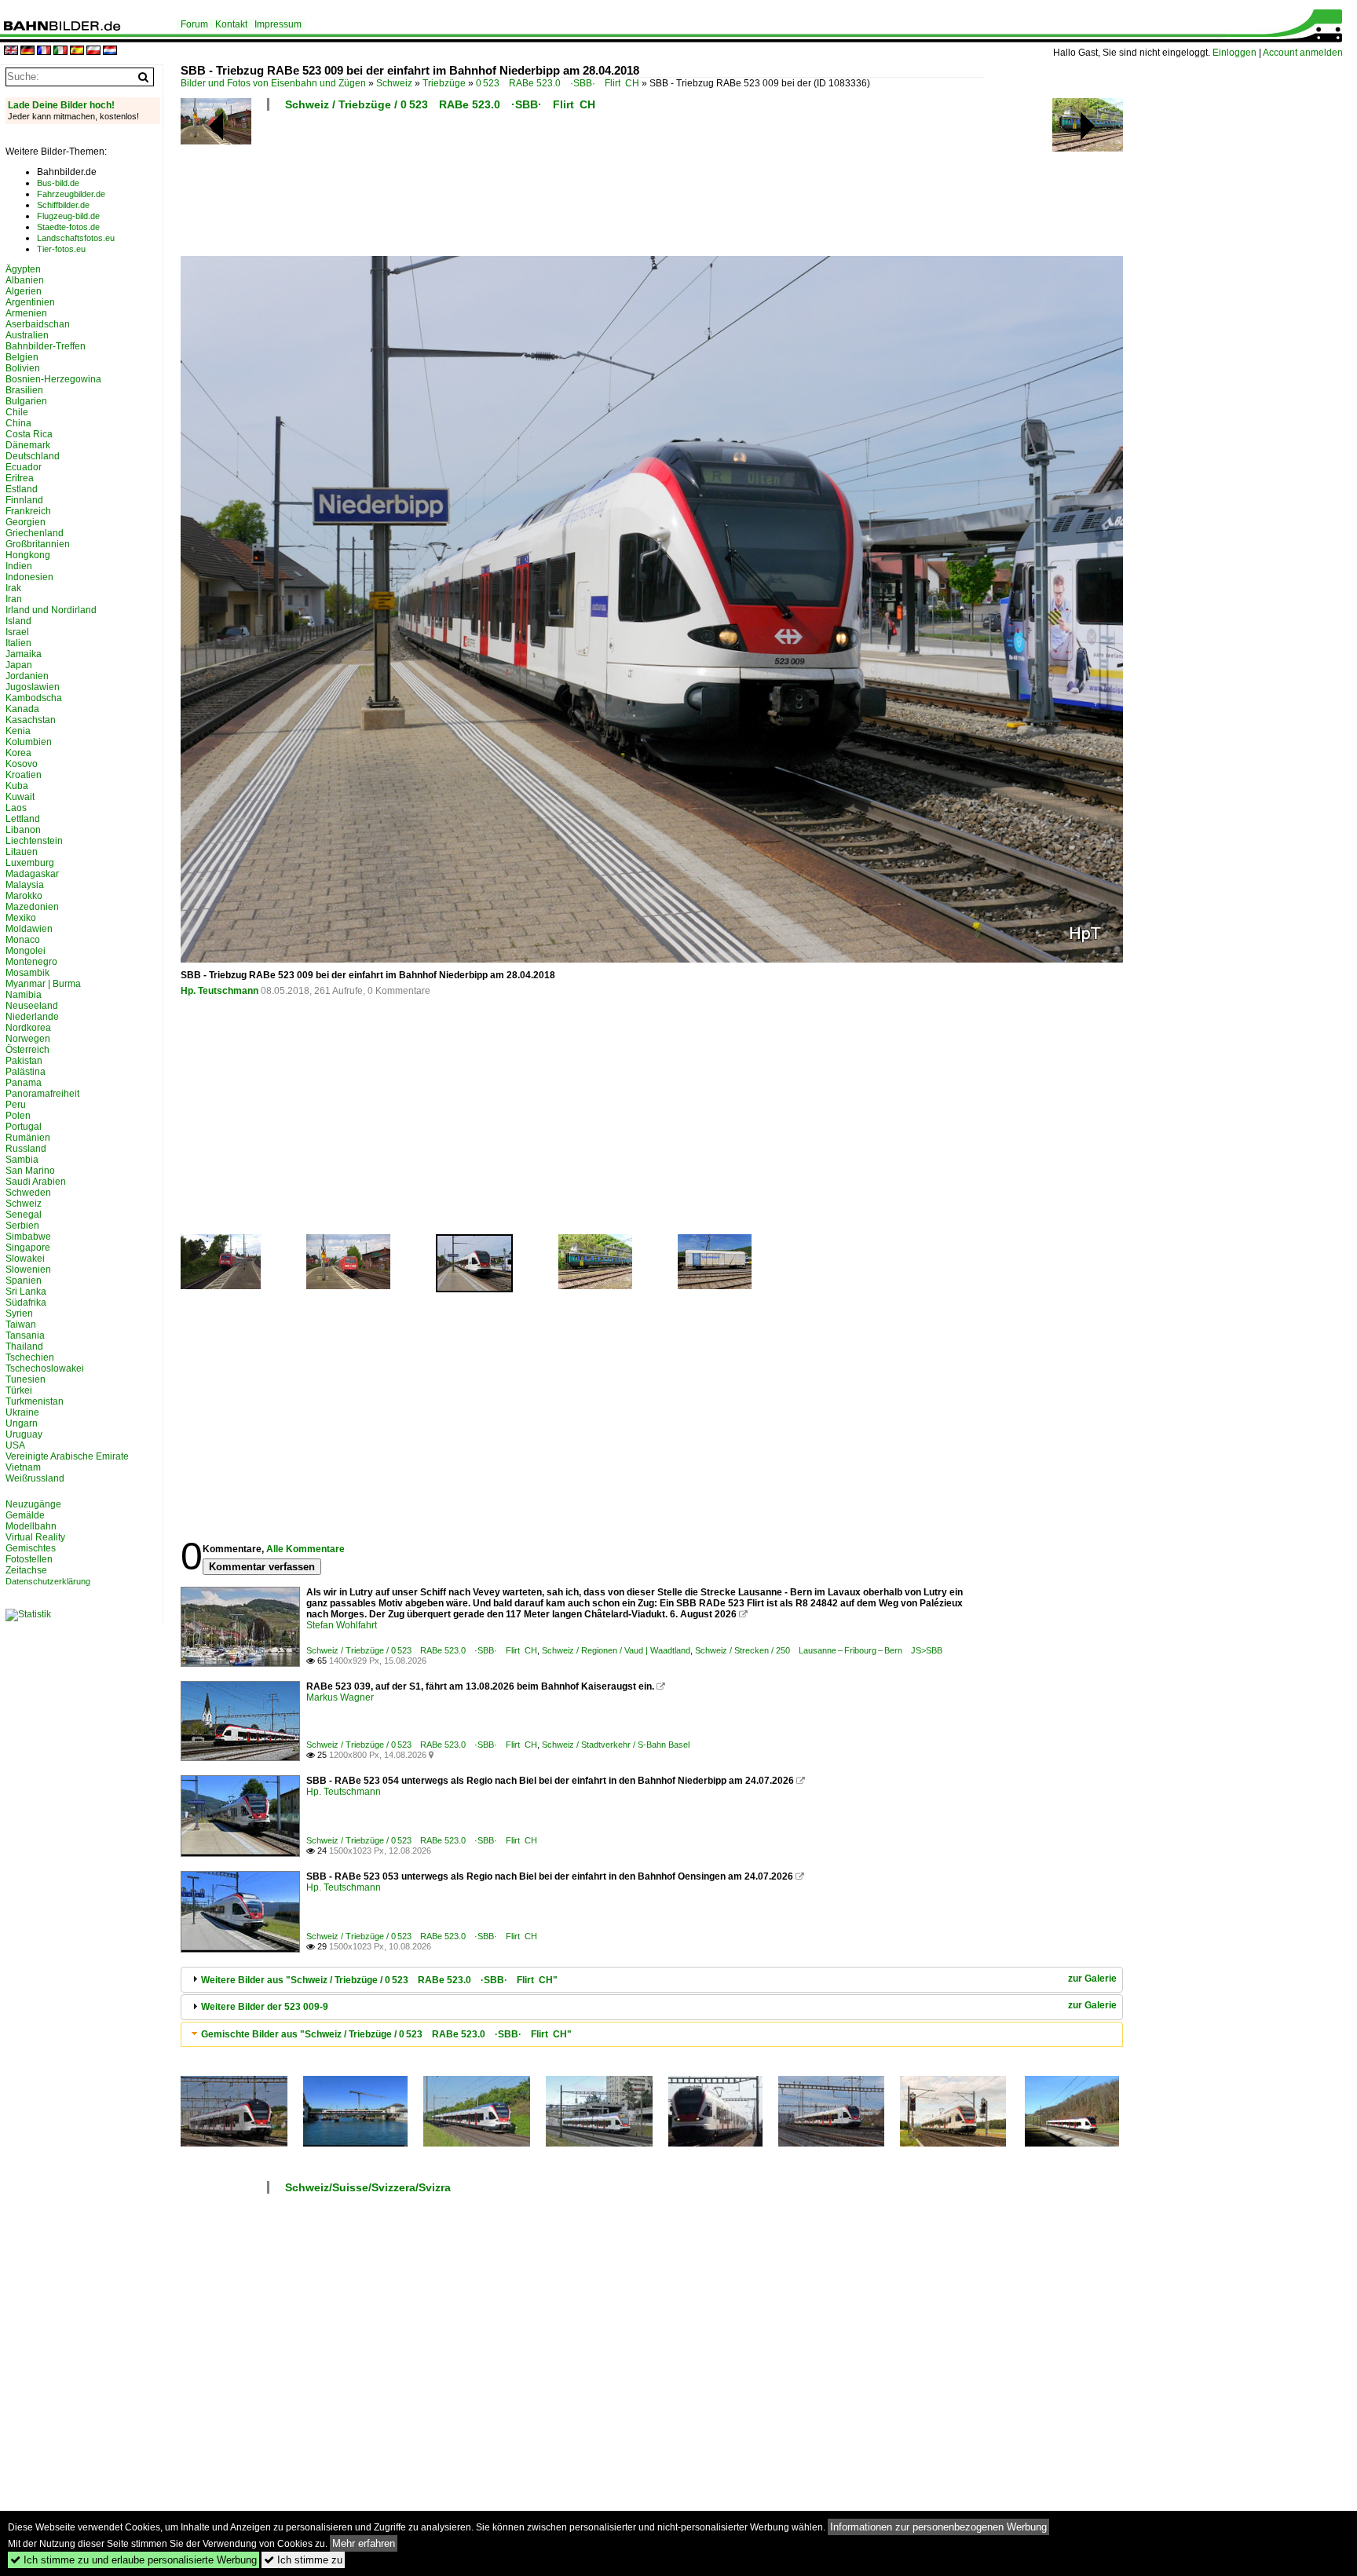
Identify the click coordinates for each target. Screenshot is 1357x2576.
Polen (18, 1116)
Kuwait (20, 797)
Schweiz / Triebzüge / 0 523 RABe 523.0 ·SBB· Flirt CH (440, 104)
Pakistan (24, 1061)
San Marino (30, 1171)
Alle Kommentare (305, 1549)
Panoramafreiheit (42, 1094)
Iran (14, 599)
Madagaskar (32, 874)
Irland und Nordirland (51, 610)
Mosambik (27, 973)
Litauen (22, 852)
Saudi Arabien (36, 1182)
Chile (17, 412)
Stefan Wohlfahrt (342, 1625)
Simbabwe (28, 1237)
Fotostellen (29, 1559)
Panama (24, 1083)
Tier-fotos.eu (61, 249)
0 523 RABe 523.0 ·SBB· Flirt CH (558, 83)
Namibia (24, 995)
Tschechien (30, 1357)
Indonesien (29, 577)
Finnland (24, 500)
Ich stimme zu (303, 2560)
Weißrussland (35, 1478)
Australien (27, 335)
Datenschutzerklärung (48, 1581)
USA (15, 1445)
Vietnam (23, 1467)
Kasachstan (31, 720)
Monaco (23, 940)
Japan (19, 665)
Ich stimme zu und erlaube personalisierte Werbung (134, 2560)
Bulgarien (26, 401)
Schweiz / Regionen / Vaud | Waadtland (616, 1650)
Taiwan (21, 1325)
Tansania (25, 1336)
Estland (22, 489)
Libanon (23, 830)
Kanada (22, 709)
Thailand (24, 1346)
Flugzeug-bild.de (68, 216)
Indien (19, 566)
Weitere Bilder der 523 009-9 (265, 2007)
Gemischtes (31, 1548)
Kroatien (24, 775)
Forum (194, 24)
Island (18, 621)
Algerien (24, 291)
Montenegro (31, 962)
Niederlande (32, 1017)
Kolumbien (29, 742)
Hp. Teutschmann (219, 991)
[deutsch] (27, 51)
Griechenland (35, 533)
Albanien (25, 280)
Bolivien (23, 368)
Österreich (27, 1050)
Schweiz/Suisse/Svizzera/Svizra (368, 2187)
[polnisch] (93, 51)
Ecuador (24, 467)
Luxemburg (30, 863)
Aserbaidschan (38, 324)
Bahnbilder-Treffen (46, 346)
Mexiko (21, 918)
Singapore (28, 1248)
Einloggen (1234, 53)
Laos (16, 808)
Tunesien (26, 1379)
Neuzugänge (33, 1504)
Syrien (19, 1314)
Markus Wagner (340, 1697)
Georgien (26, 522)
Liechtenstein (34, 841)
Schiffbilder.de (63, 205)
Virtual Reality (35, 1537)
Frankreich (28, 511)
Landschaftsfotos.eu (76, 238)
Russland (26, 1149)
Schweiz (394, 83)
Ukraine (22, 1412)
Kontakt (231, 24)
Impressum (278, 24)
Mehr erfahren (364, 2543)
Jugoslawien (33, 687)
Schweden (28, 1193)
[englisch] (11, 51)
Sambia (22, 1160)
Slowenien (28, 1270)
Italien (18, 643)
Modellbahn (31, 1526)
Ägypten (23, 269)
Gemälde (25, 1515)
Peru (16, 1105)
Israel (17, 632)
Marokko (24, 896)
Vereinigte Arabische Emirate (67, 1456)
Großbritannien (38, 544)
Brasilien (24, 390)
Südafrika (26, 1303)
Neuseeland (32, 1006)
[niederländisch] (110, 51)
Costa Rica (29, 434)
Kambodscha (34, 698)
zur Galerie (1092, 1979)
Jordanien (27, 676)
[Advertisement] (583, 188)
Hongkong (28, 555)
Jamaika (24, 654)
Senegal (24, 1215)
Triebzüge (444, 83)
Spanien (24, 1281)
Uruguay (24, 1434)
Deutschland (33, 456)
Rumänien (28, 1138)
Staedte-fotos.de (68, 227)
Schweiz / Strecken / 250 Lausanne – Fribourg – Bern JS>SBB (819, 1650)
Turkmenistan (35, 1401)
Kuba (17, 786)
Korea (18, 753)
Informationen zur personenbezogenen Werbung (938, 2527)
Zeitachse (26, 1570)
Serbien (22, 1226)
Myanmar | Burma (43, 984)
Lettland (23, 819)
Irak (13, 588)
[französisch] (44, 51)
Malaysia (25, 885)
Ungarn (22, 1423)
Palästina (26, 1072)
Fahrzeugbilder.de (71, 194)
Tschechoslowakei (45, 1368)
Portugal (24, 1127)
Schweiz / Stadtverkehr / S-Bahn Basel (616, 1745)
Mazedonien (32, 907)
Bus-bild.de (58, 183)
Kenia (18, 731)
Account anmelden (1303, 53)
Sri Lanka (26, 1292)
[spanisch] (77, 51)
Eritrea (20, 478)
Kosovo (22, 764)
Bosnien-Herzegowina (53, 379)
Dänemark (28, 445)
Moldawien (29, 929)
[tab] (652, 1980)
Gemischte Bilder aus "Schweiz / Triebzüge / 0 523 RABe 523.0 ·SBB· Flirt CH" (386, 2034)
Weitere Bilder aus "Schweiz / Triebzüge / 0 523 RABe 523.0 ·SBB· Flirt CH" (379, 1980)
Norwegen (28, 1039)
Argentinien (30, 302)
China (18, 423)
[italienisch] (60, 51)
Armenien (26, 313)
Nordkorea (28, 1028)
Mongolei (26, 951)
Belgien (22, 357)
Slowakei (25, 1259)
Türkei (19, 1390)
